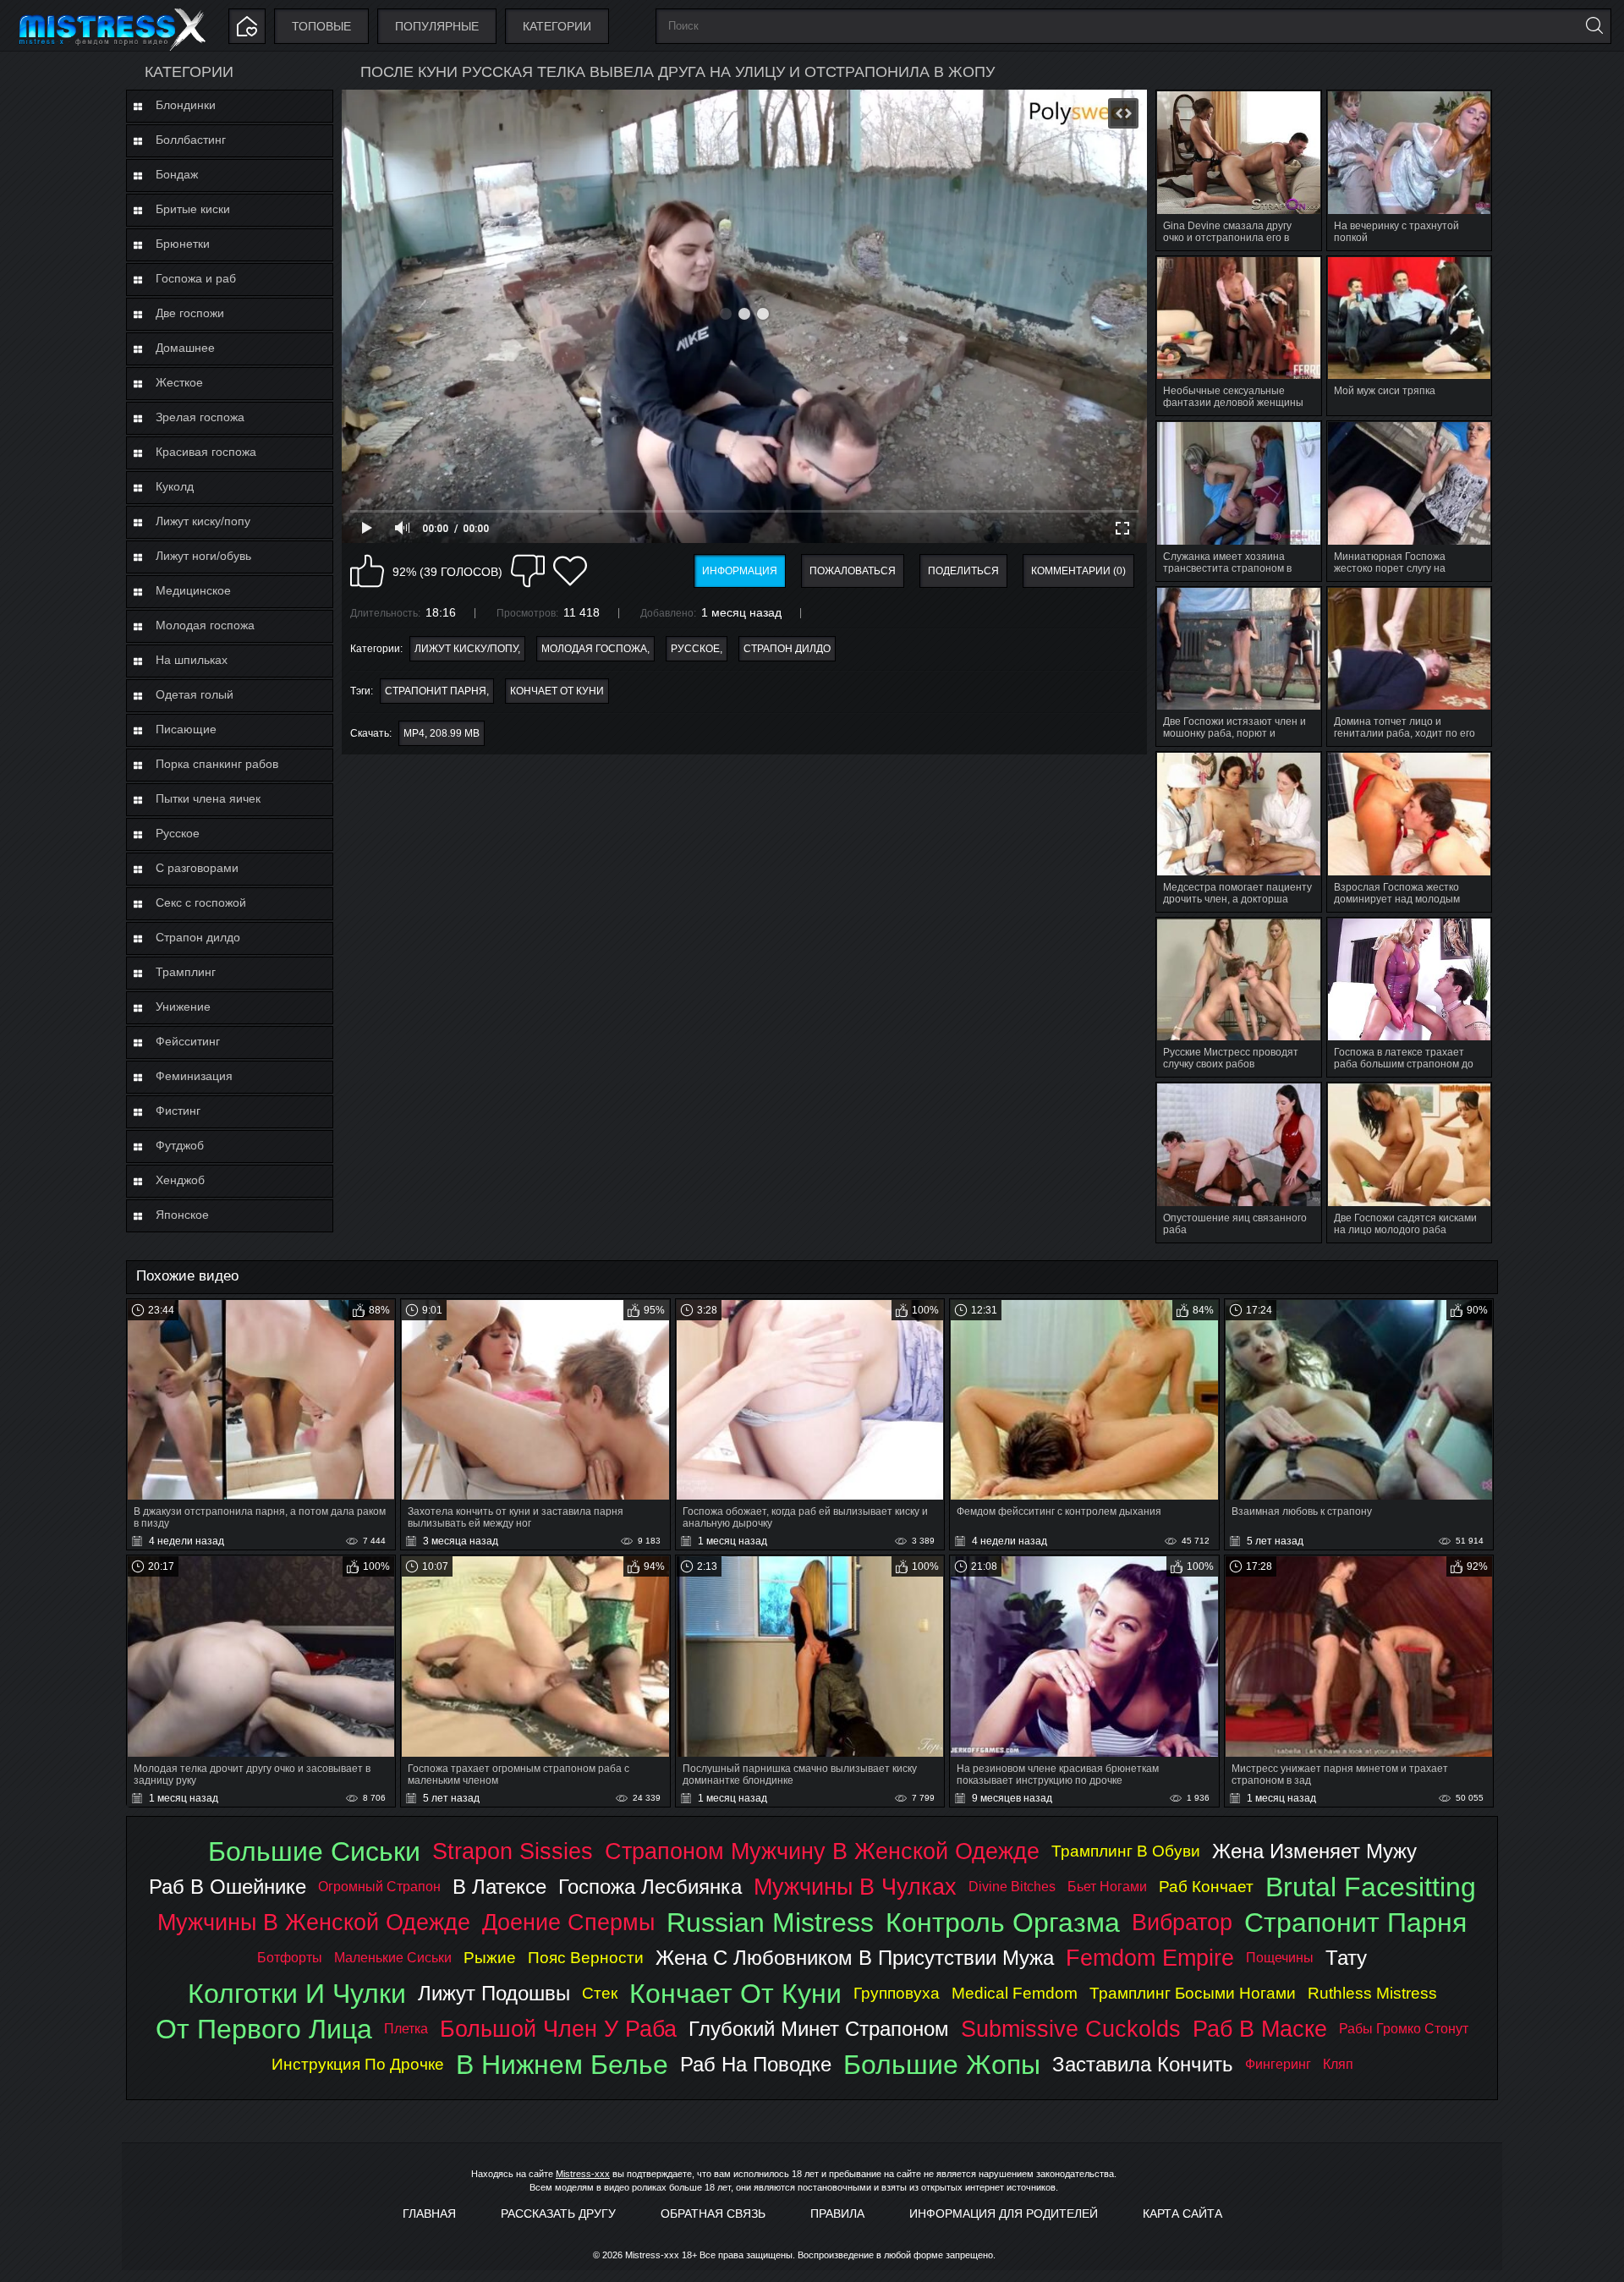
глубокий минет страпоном (819, 2029)
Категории (557, 26)
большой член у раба (558, 2029)
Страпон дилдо (198, 937)
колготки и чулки (297, 1994)
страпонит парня (436, 691)
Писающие (186, 729)
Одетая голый (195, 694)
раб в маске (1260, 2029)
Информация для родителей (1004, 2213)
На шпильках (192, 660)
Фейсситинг (188, 1041)
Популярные (437, 26)
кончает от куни (557, 691)
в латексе (499, 1887)
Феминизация (194, 1076)
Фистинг (178, 1111)
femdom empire (1150, 1958)
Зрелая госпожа (200, 417)
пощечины (1280, 1958)
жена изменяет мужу (1314, 1851)
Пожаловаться (853, 571)
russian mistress (770, 1923)
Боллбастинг (191, 140)
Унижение (183, 1007)
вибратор (1182, 1922)
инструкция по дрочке (358, 2064)
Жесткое (179, 382)
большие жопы (942, 2065)
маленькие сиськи (393, 1958)
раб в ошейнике (228, 1887)
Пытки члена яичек (208, 798)
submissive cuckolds (1071, 2029)
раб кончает (1206, 1887)
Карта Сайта (1182, 2213)
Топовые (321, 26)
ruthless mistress (1372, 1993)
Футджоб (180, 1145)
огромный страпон (379, 1887)
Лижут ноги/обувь (203, 556)
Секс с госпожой (201, 902)
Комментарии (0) (1078, 571)
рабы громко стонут (1404, 2029)
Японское (182, 1215)
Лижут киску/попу (203, 521)
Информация (740, 571)
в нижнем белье (562, 2065)
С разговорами (197, 868)
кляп (1338, 2064)
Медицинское (193, 590)
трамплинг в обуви (1126, 1851)
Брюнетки (183, 244)
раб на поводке (756, 2064)
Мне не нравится (528, 571)
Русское (178, 833)
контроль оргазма (1003, 1923)
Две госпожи (190, 313)
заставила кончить (1143, 2064)
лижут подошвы (494, 1993)
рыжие (490, 1958)
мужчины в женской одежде (314, 1922)
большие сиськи (314, 1851)
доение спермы (568, 1922)
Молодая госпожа (205, 625)
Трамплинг (186, 972)
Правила (837, 2213)
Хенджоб (180, 1180)
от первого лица (264, 2029)
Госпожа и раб (196, 278)
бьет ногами (1107, 1887)
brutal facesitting (1371, 1887)
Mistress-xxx (583, 2174)
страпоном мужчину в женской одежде (822, 1851)
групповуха (897, 1993)
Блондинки (186, 105)
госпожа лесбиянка (650, 1887)
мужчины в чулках (855, 1887)
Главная (429, 2213)
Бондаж (177, 174)
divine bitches (1012, 1887)
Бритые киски (193, 209)
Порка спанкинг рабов (217, 764)
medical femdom (1015, 1993)
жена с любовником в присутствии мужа (855, 1958)
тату (1346, 1958)
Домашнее (185, 348)
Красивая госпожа (206, 452)
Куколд (175, 486)
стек (600, 1993)
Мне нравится (367, 571)
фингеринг (1278, 2064)
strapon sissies (513, 1851)
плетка (406, 2029)
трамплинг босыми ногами (1193, 1993)
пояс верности (586, 1958)
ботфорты (290, 1958)
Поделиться (963, 571)
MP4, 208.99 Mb (442, 733)
